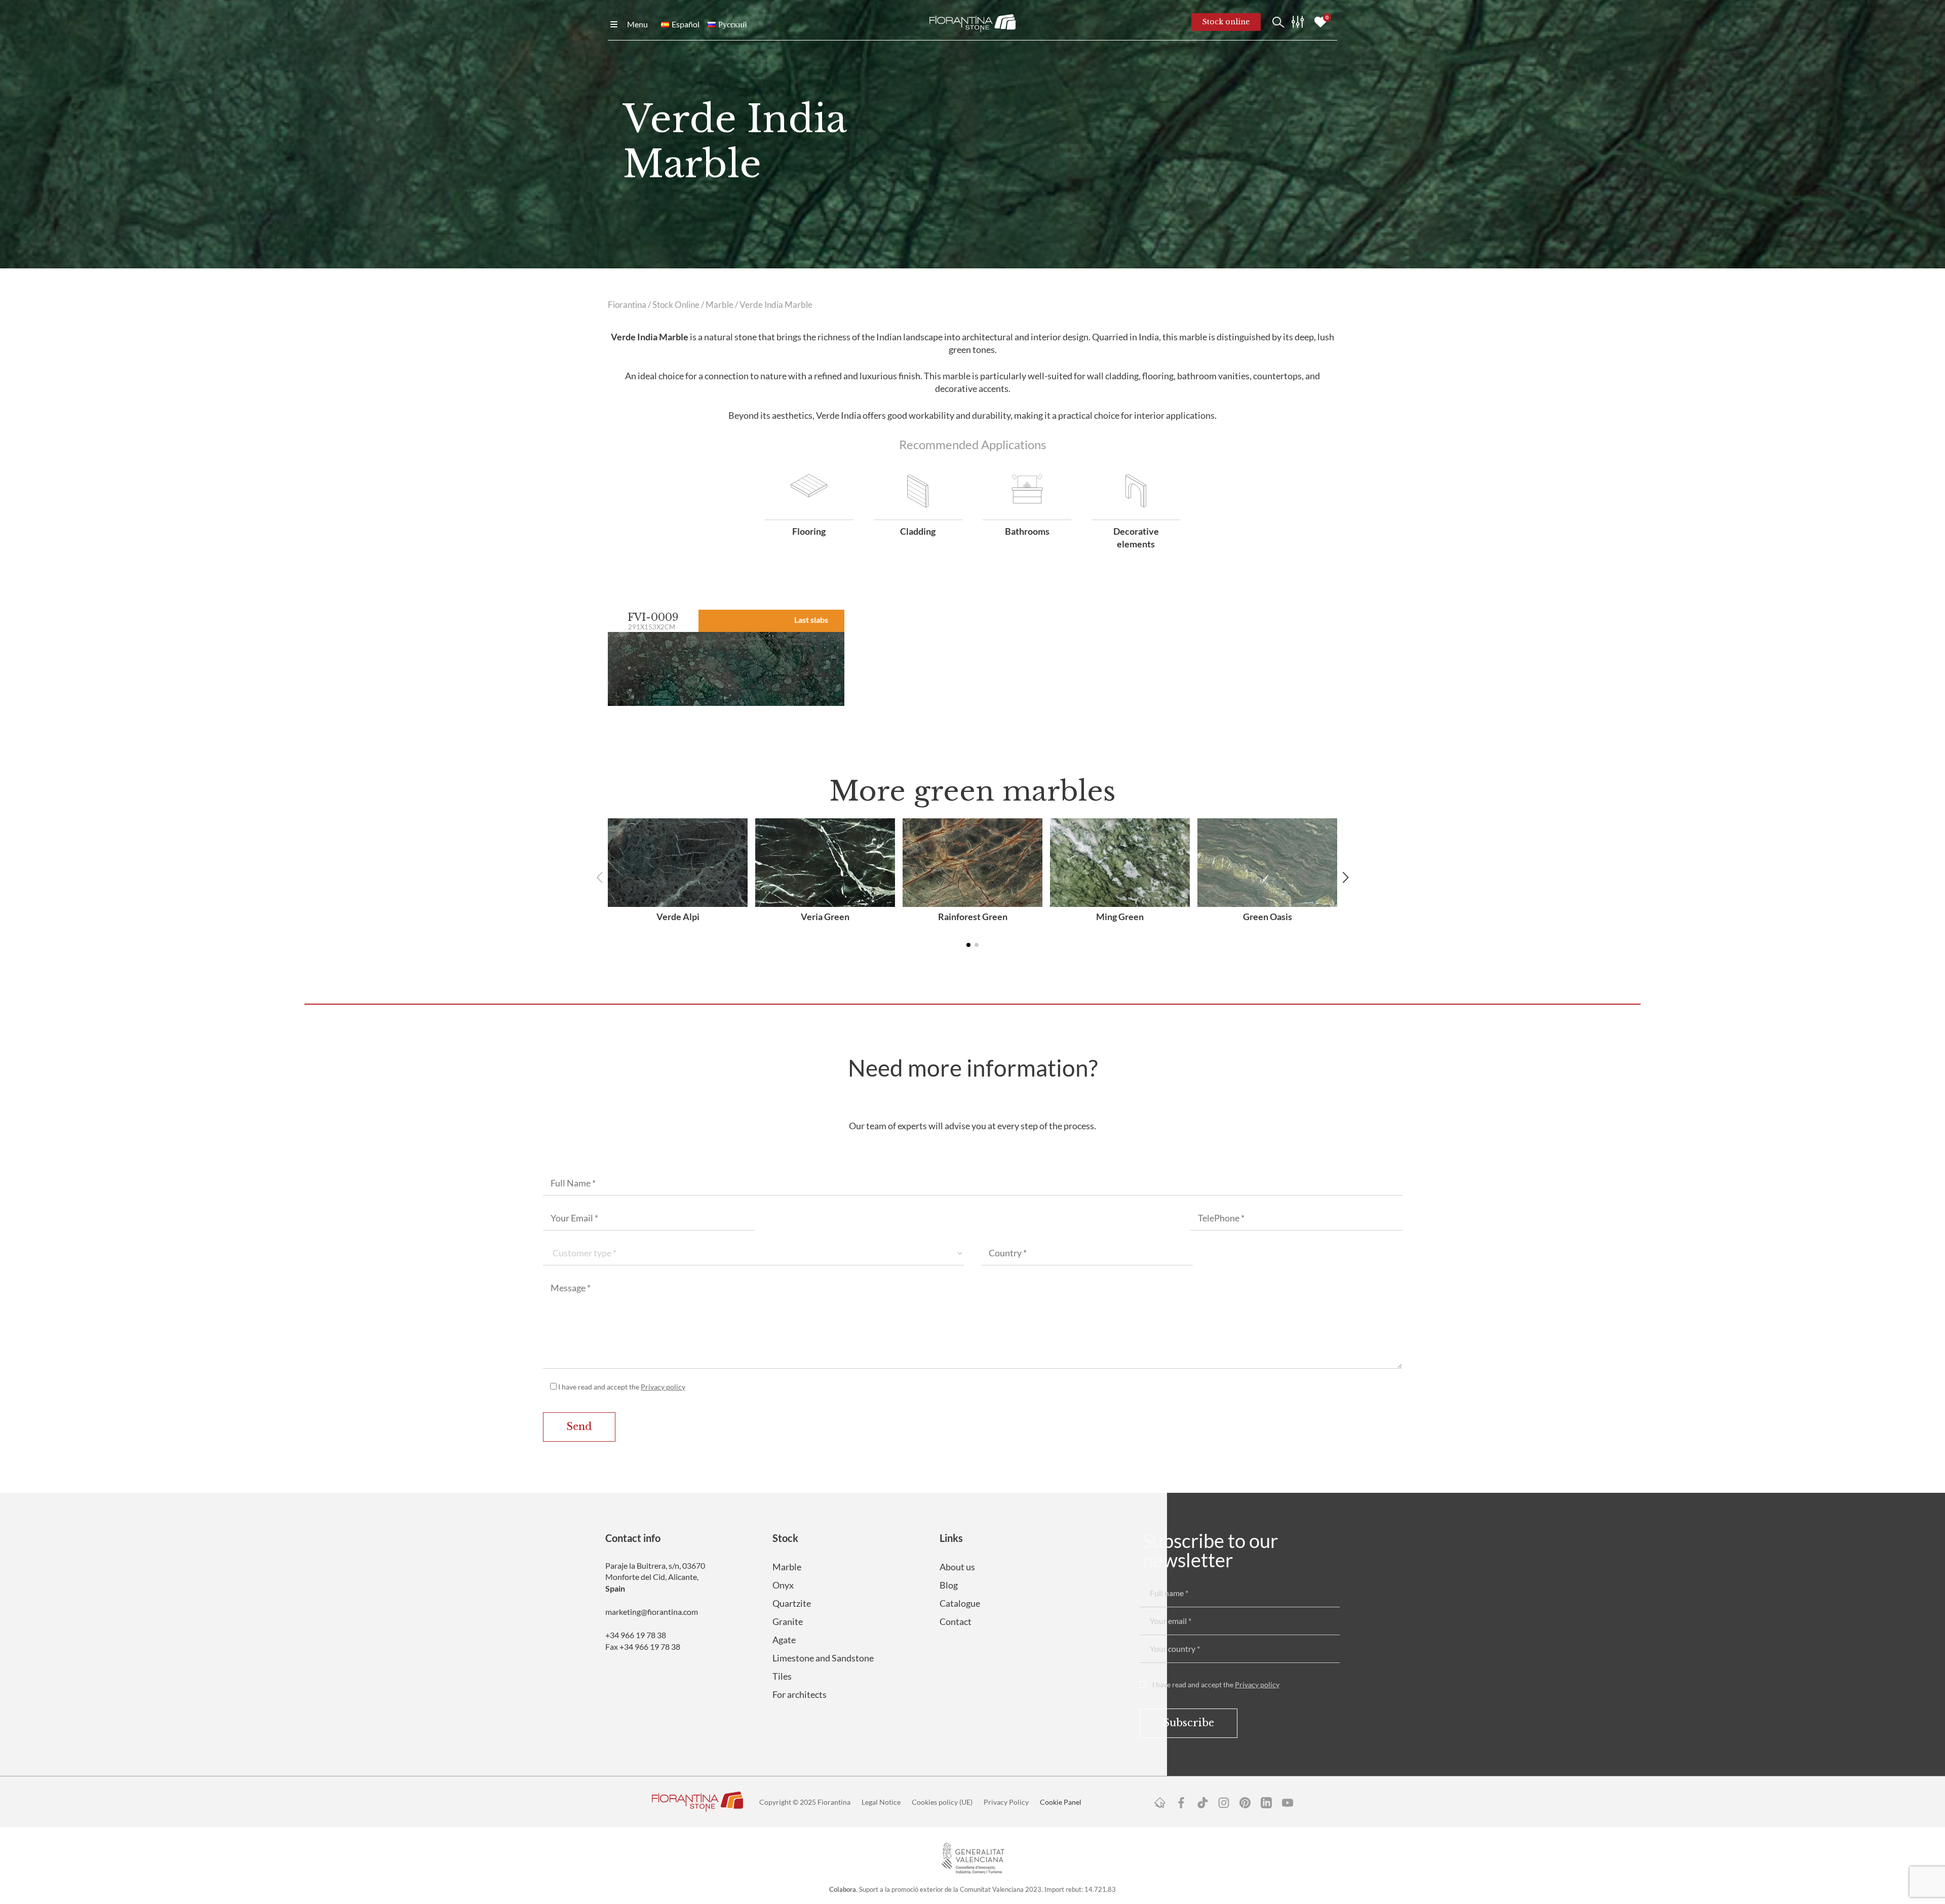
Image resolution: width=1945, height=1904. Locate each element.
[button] (1346, 878)
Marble (719, 305)
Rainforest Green (973, 917)
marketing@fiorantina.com (652, 1612)
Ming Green (1120, 917)
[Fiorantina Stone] (972, 22)
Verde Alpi (678, 917)
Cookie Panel (1061, 1802)
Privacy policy (663, 1387)
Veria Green (825, 917)
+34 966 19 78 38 (636, 1635)
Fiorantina (627, 305)
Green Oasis (1268, 917)
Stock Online (676, 305)
